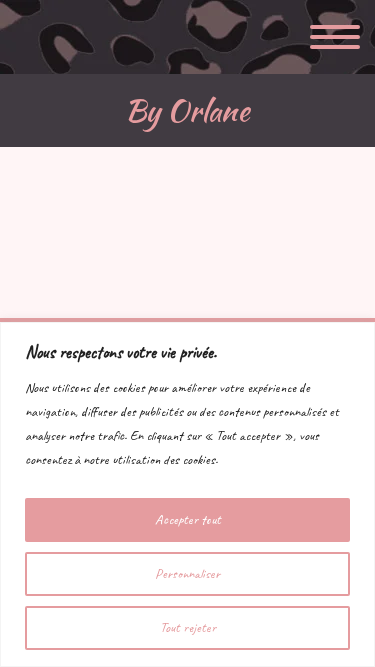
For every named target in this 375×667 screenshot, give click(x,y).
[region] (187, 494)
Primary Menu (335, 37)
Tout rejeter (188, 627)
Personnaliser (187, 573)
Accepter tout (188, 519)
